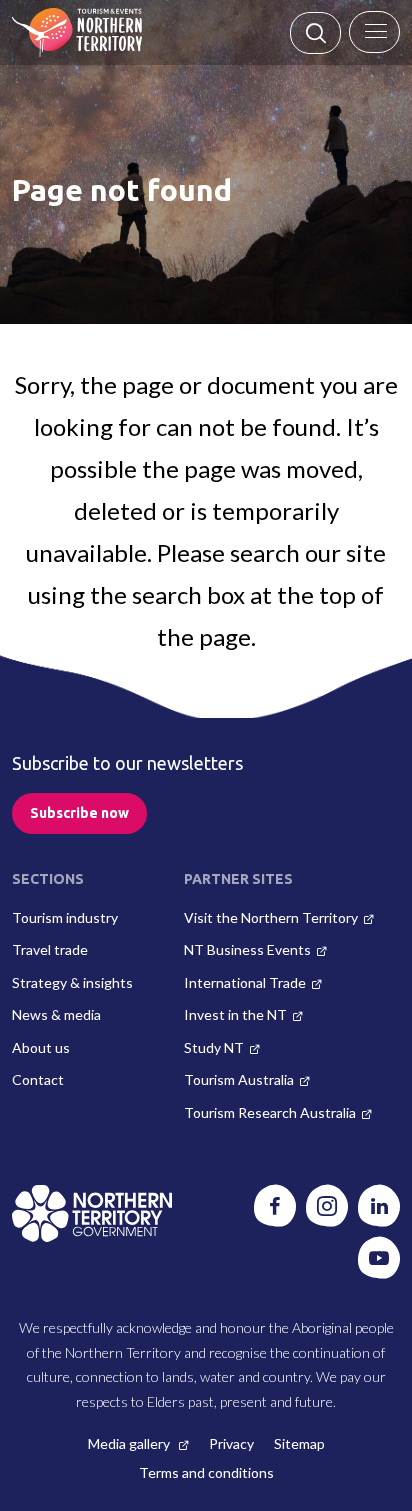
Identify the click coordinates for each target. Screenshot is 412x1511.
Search (315, 33)
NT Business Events (247, 949)
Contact (38, 1079)
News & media (56, 1014)
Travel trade (50, 949)
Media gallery (130, 1443)
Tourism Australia (239, 1079)
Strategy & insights (72, 982)
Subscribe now (79, 813)
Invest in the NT (235, 1014)
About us (41, 1047)
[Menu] (374, 32)
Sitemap (299, 1443)
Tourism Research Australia (270, 1112)
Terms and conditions (206, 1472)
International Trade (245, 982)
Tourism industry (65, 917)
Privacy (231, 1443)
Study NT (214, 1047)
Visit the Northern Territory (271, 917)
